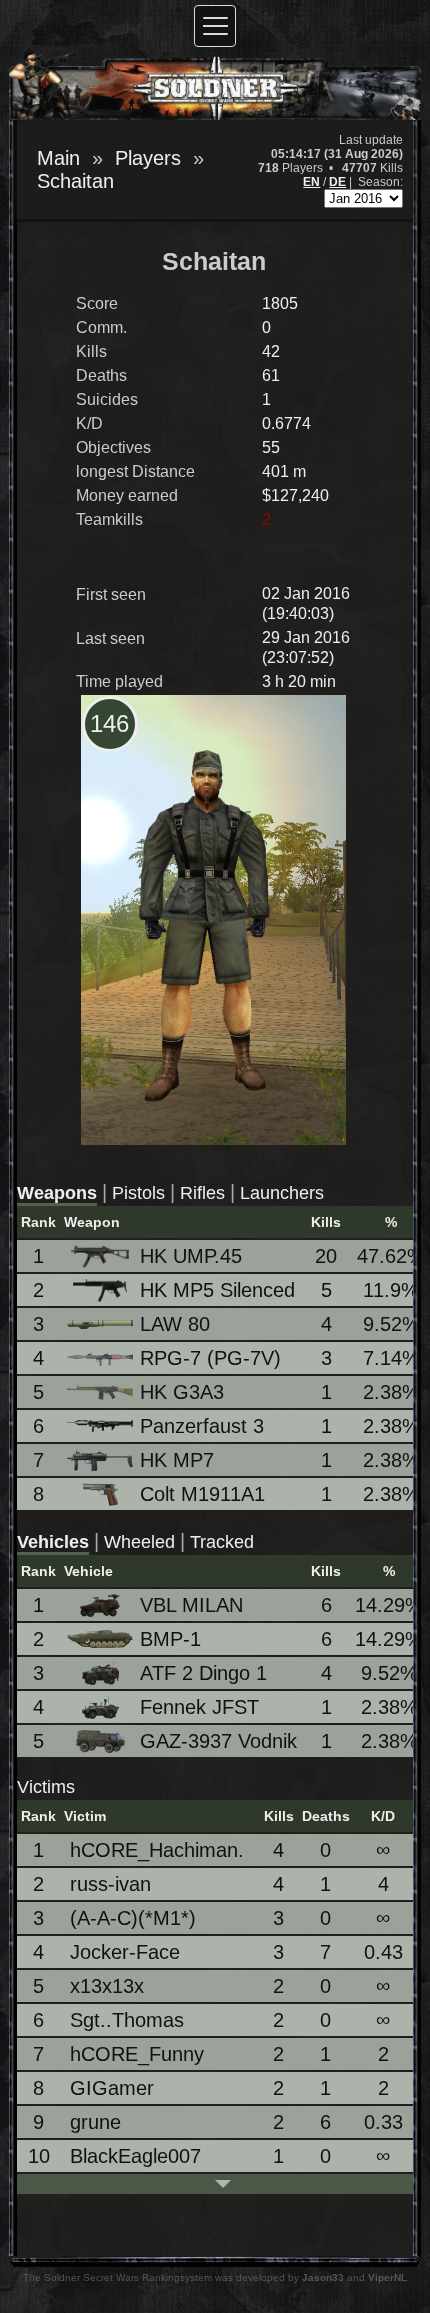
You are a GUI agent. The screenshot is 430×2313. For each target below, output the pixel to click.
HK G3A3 (182, 1392)
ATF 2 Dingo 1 (203, 1673)
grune (95, 2122)
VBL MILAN (191, 1605)
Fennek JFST (199, 1707)
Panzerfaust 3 (202, 1426)
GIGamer (112, 2088)
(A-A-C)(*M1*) (133, 1918)
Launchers (282, 1193)
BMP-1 (170, 1639)
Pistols (138, 1193)
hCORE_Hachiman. (157, 1850)
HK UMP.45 (191, 1256)
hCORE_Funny (137, 2054)
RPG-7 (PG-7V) (210, 1358)
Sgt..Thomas (127, 2020)
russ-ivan (110, 1884)
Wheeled (139, 1542)
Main (58, 158)
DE (337, 182)
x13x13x (107, 1986)
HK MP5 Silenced (217, 1290)
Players (148, 158)
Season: (380, 182)
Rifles (202, 1193)
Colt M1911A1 (202, 1494)
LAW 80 (175, 1324)
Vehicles (53, 1542)
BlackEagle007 (135, 2156)
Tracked (222, 1542)
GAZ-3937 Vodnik (218, 1741)
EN (311, 182)
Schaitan (75, 181)
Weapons (57, 1193)
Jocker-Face (125, 1952)
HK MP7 (177, 1460)
